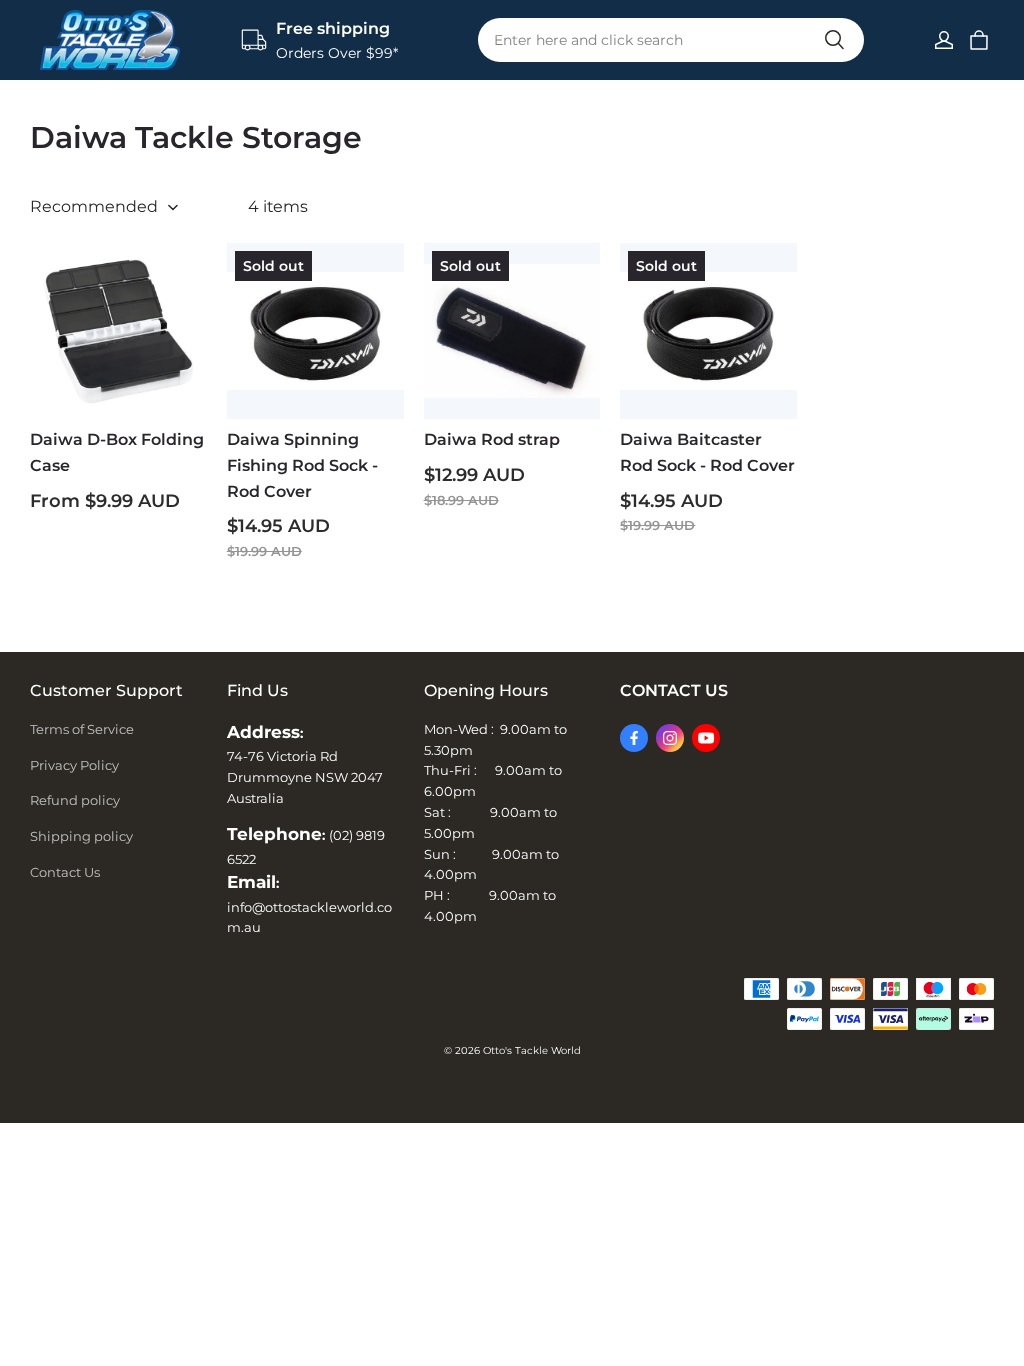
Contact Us (65, 872)
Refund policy (75, 800)
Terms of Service (82, 729)
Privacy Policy (74, 765)
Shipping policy (81, 836)
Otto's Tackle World (532, 1050)
